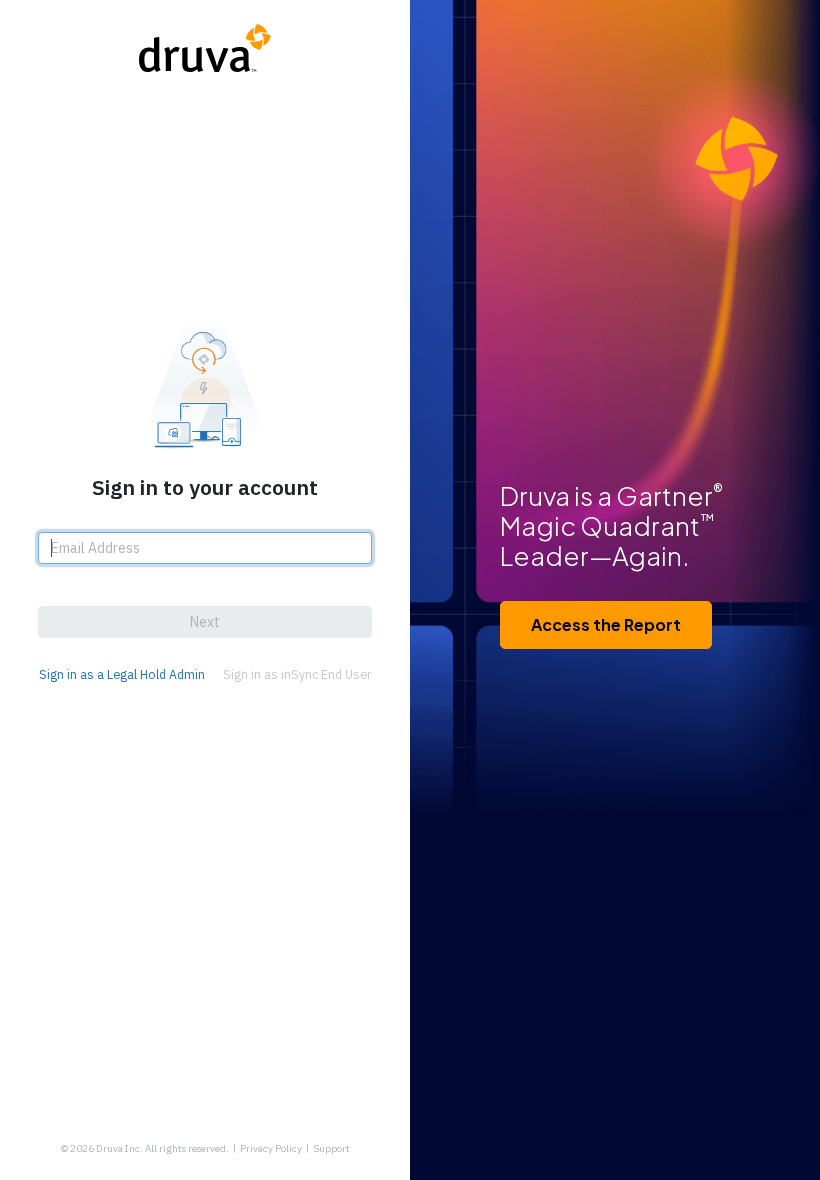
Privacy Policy (271, 1148)
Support (331, 1148)
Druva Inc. (119, 1148)
